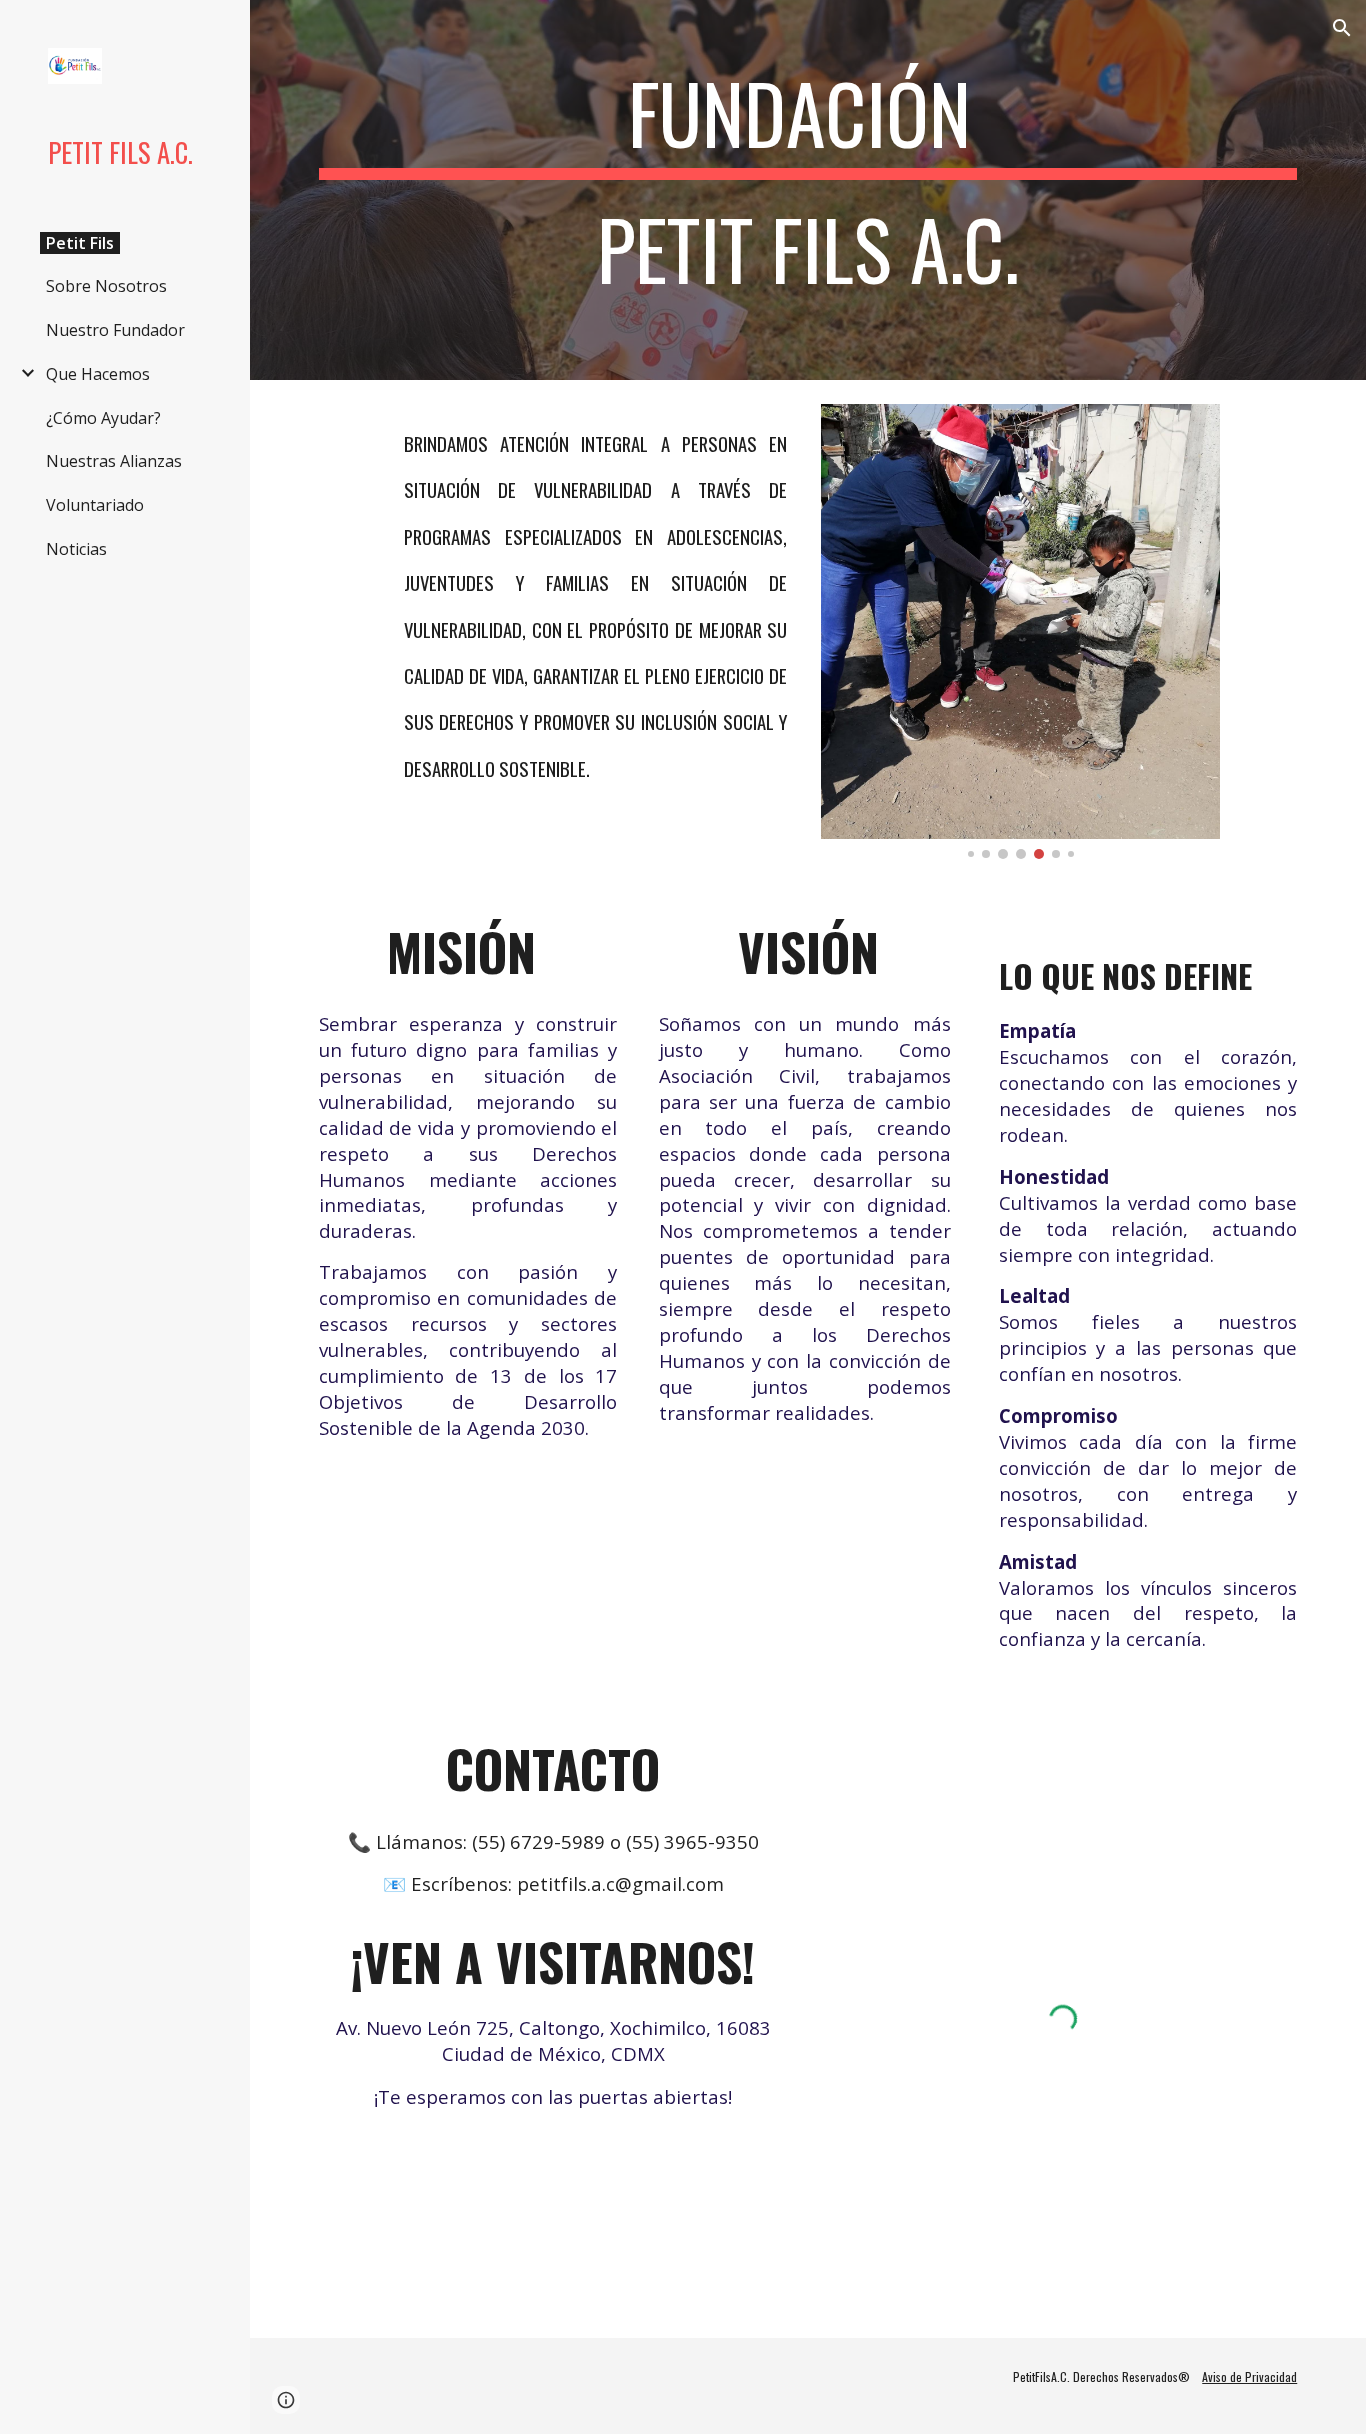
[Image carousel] (1021, 631)
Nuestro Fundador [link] (115, 330)
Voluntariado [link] (95, 505)
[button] (1342, 28)
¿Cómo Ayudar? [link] (103, 418)
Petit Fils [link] (80, 243)
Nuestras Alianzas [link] (114, 461)
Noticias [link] (76, 549)
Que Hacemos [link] (98, 374)
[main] (808, 190)
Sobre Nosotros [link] (106, 286)
